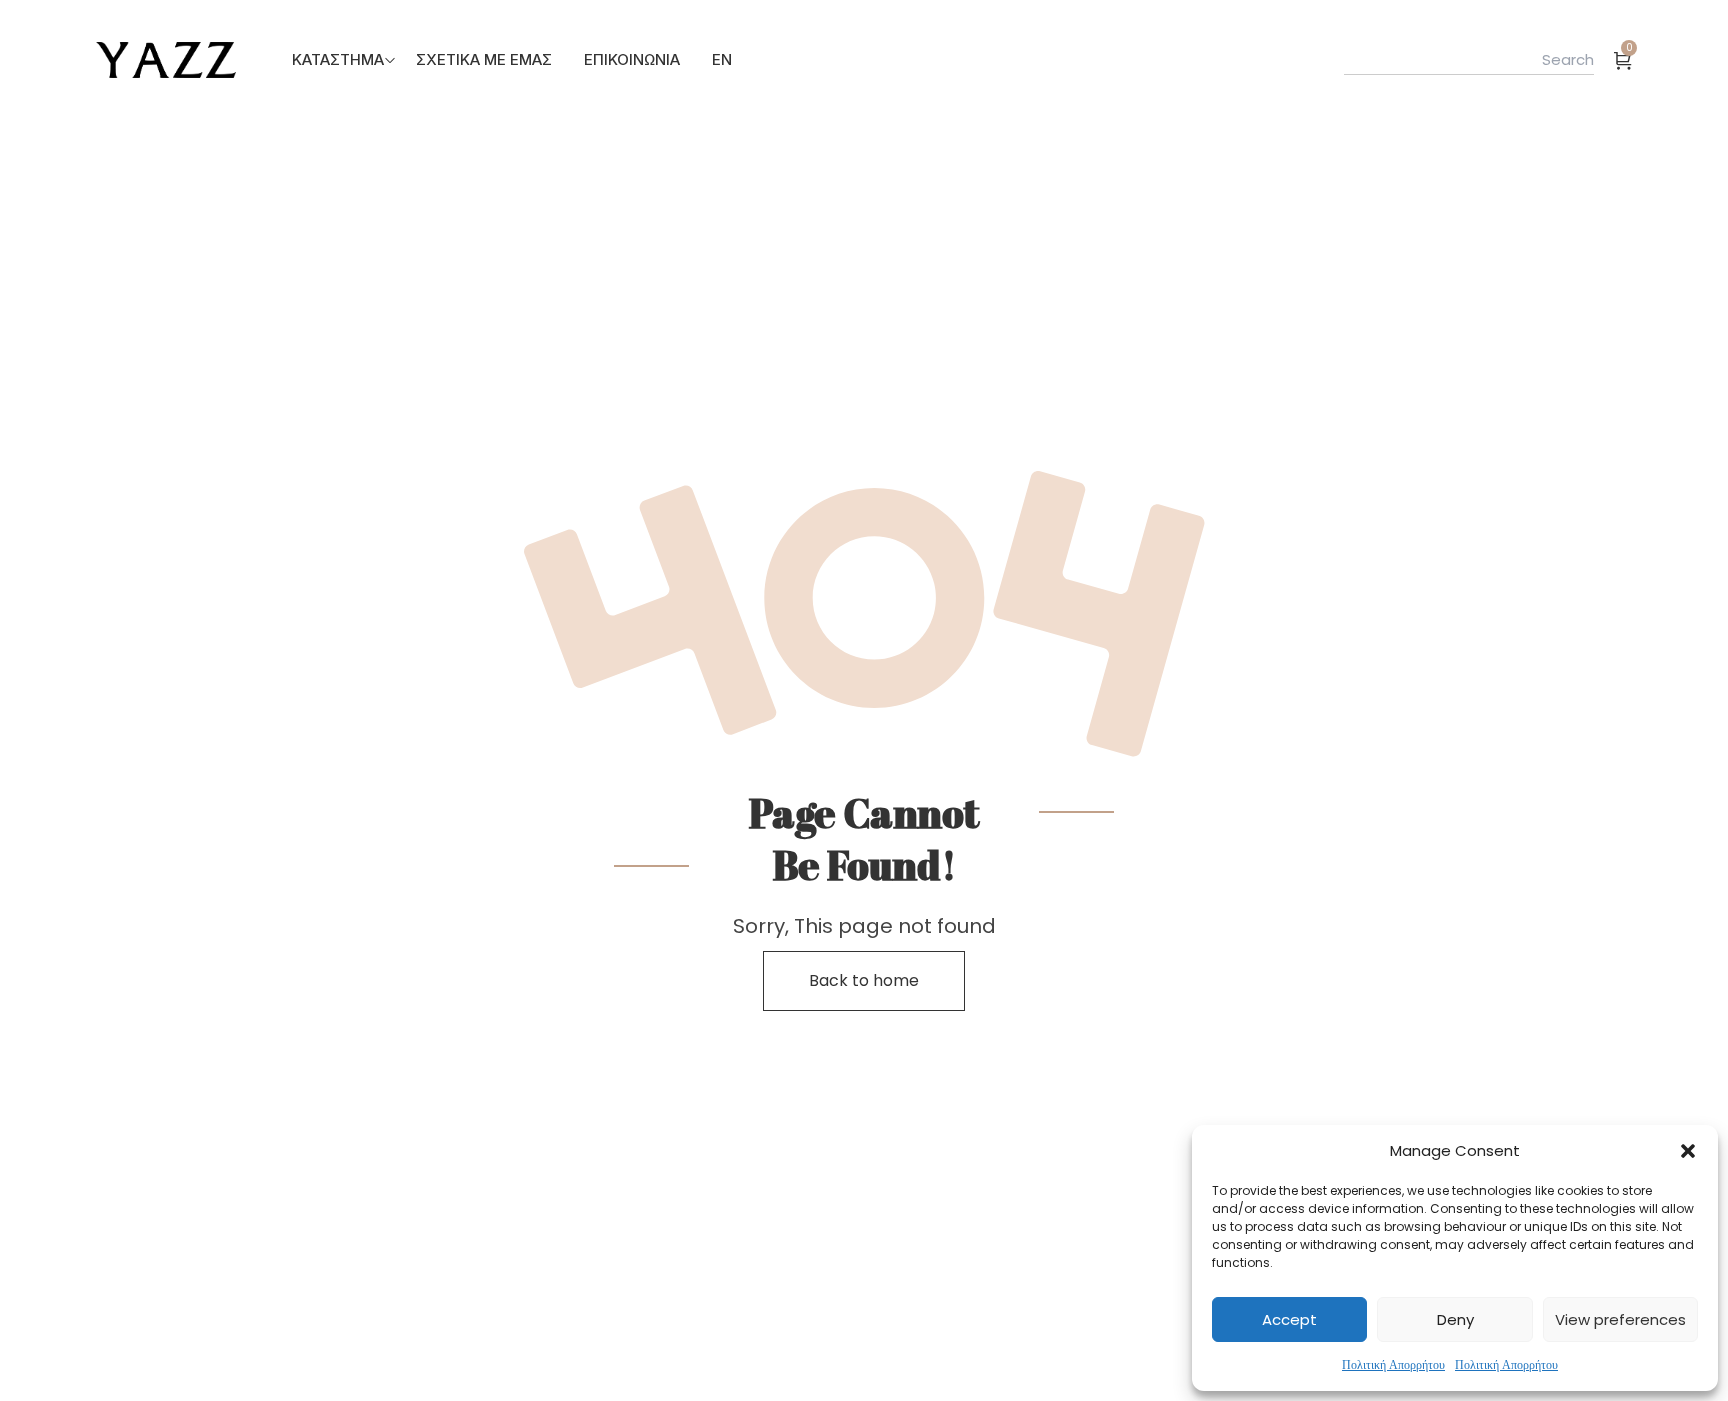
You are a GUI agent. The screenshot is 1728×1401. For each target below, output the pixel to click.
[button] (1688, 1151)
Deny (1455, 1319)
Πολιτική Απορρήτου (1393, 1364)
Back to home (864, 980)
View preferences (1620, 1319)
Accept (1289, 1319)
